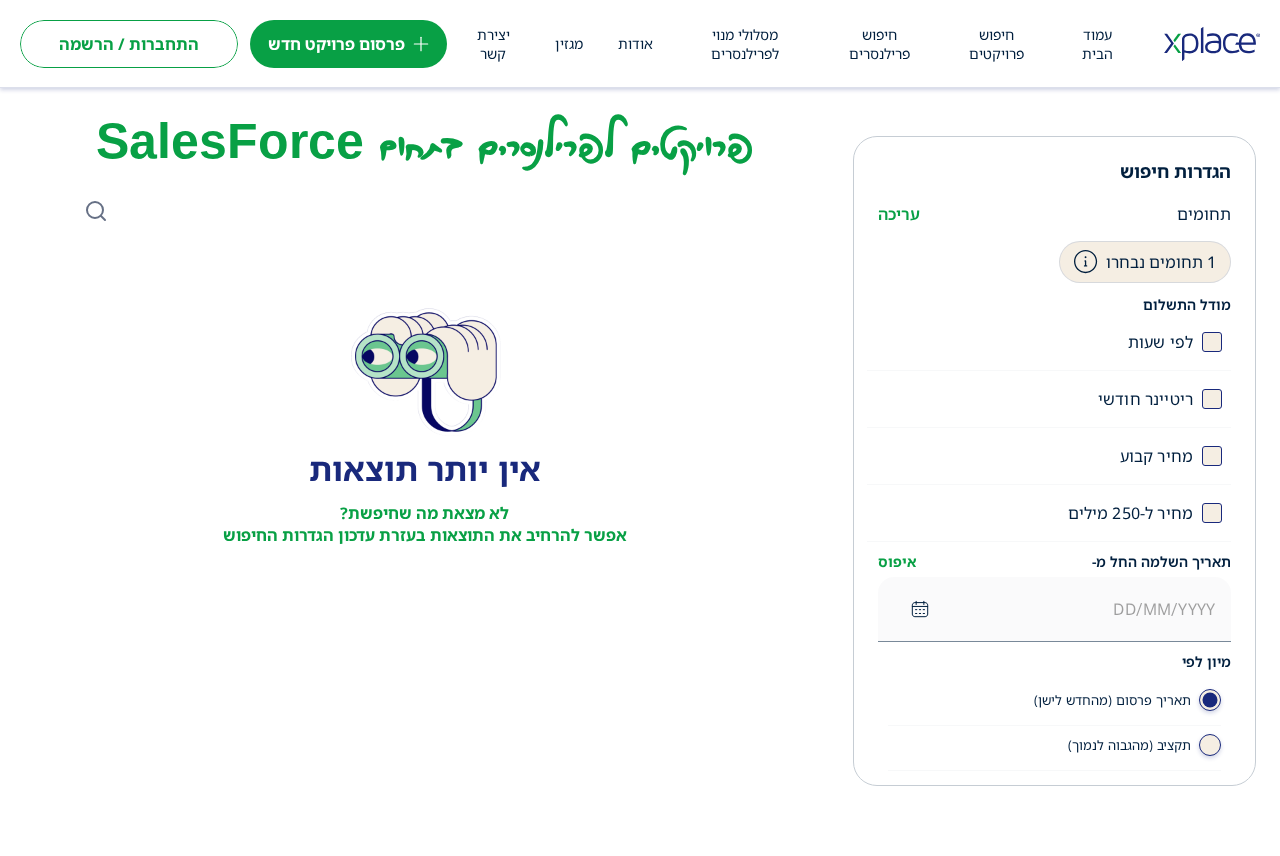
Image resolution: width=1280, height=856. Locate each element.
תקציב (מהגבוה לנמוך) (1129, 745)
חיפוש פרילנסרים (879, 44)
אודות (635, 43)
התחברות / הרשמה (129, 44)
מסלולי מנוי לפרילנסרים (745, 44)
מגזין (569, 43)
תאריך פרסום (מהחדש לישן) (1112, 700)
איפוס (897, 562)
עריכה (899, 214)
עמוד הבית (1097, 44)
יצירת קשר (493, 44)
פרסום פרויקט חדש (336, 44)
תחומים (1204, 214)
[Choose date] (920, 609)
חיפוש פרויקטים (996, 44)
